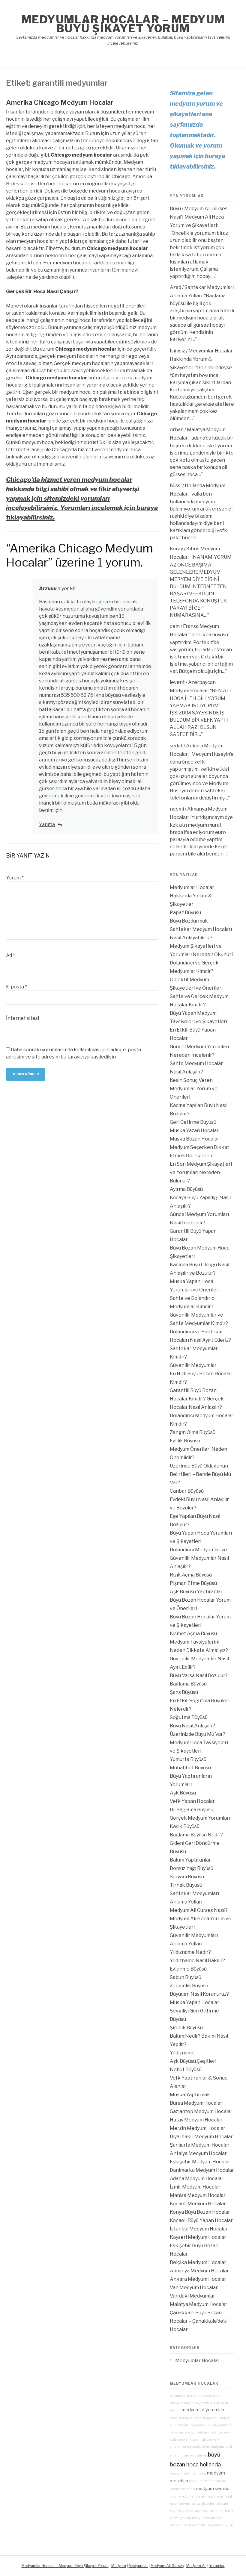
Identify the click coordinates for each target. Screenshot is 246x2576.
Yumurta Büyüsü (188, 1759)
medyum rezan (200, 2481)
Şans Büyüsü (184, 1692)
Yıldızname (182, 2053)
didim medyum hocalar (187, 2497)
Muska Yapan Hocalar (195, 2002)
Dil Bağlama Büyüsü (192, 1810)
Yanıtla (47, 824)
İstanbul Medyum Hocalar (199, 2229)
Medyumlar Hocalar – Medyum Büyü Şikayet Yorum (123, 24)
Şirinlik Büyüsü (186, 2028)
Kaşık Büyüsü (185, 1826)
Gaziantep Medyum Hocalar (201, 2111)
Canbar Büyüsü (187, 1491)
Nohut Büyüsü (186, 2070)
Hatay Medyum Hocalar (196, 2120)
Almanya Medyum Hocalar (199, 2271)
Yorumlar (217, 2566)
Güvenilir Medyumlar (193, 1365)
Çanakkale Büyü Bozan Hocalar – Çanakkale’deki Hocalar (199, 2321)
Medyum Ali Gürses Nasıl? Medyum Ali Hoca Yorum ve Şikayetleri (199, 217)
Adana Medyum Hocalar (197, 2179)
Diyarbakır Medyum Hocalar (201, 2137)
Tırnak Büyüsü (186, 1885)
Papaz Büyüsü (185, 913)
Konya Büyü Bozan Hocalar (200, 2212)
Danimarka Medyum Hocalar (202, 2170)
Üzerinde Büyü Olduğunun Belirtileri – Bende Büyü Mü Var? (200, 1474)
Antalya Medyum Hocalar (198, 2153)
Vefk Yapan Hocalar (192, 1801)
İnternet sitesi (22, 1018)
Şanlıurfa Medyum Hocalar (200, 2145)
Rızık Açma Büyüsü (191, 1575)
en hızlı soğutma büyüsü (215, 2525)
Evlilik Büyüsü (185, 1441)
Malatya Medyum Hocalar (199, 2304)
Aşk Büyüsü (183, 1793)
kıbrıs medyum (201, 2440)
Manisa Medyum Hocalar (198, 2195)
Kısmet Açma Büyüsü (193, 1634)
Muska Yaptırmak (190, 2095)
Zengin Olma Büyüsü (193, 1432)
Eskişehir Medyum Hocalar (200, 2162)
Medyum (119, 2566)
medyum (144, 112)
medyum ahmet (195, 2455)
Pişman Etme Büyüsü (193, 1583)
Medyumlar (138, 2566)
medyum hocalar (92, 155)
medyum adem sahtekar (188, 2473)
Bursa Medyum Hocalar (196, 2103)
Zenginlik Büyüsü (189, 1986)
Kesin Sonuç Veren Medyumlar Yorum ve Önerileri (194, 1089)
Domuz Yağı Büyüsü (192, 1868)
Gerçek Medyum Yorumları (200, 1818)
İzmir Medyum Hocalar (195, 2187)
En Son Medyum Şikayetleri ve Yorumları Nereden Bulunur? (201, 1172)
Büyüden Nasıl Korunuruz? (199, 1994)
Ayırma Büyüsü (186, 1189)
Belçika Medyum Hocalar (198, 2262)
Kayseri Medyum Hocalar (198, 2237)
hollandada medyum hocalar (191, 2396)
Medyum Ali (196, 2566)
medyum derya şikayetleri (197, 2504)
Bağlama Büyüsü (188, 1684)
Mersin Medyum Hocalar (198, 2128)
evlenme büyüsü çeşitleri (188, 2418)
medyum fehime (212, 2511)
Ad (10, 955)
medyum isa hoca (183, 2525)
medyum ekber (196, 2432)
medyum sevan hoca (207, 2518)
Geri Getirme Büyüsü (193, 1122)
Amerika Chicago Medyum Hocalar (60, 102)
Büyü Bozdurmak (189, 921)
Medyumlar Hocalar (197, 2361)
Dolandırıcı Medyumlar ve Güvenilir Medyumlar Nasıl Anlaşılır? (199, 1558)
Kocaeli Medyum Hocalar (198, 2204)
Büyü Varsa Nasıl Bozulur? (199, 1675)
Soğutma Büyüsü (189, 1717)
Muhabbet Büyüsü (190, 1768)
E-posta (16, 987)
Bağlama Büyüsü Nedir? (196, 1835)
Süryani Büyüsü (187, 1877)
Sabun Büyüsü (186, 1977)
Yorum (15, 878)
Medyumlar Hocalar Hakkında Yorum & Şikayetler (201, 359)
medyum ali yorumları (203, 2410)
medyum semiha (213, 2489)
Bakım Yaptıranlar (190, 1860)
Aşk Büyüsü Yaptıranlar (196, 1592)
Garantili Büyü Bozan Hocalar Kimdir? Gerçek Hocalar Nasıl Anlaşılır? (197, 1399)
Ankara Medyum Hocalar (198, 2279)
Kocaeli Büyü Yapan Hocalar (201, 2220)
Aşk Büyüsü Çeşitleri (193, 2061)
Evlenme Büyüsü (188, 1969)
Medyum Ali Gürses (167, 2566)
